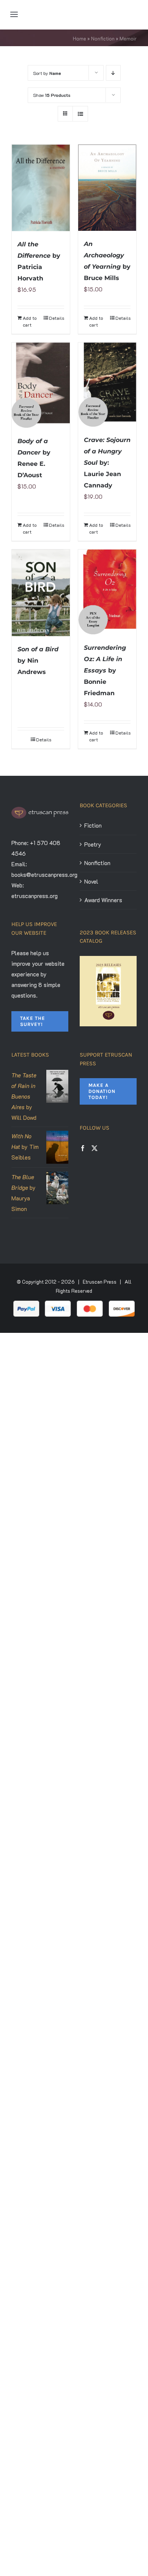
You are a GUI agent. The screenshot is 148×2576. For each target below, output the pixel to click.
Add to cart (30, 321)
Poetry (93, 844)
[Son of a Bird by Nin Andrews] (41, 593)
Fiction (93, 825)
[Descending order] (113, 73)
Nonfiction (103, 38)
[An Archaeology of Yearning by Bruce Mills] (107, 188)
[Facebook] (83, 1148)
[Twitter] (94, 1148)
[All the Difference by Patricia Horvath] (41, 188)
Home (80, 38)
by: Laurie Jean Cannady (107, 463)
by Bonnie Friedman (105, 670)
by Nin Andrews (38, 661)
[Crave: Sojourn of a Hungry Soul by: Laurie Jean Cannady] (107, 384)
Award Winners (103, 900)
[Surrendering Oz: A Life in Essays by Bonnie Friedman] (107, 592)
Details (57, 318)
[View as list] (80, 114)
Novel (91, 881)
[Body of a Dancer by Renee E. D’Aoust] (41, 385)
